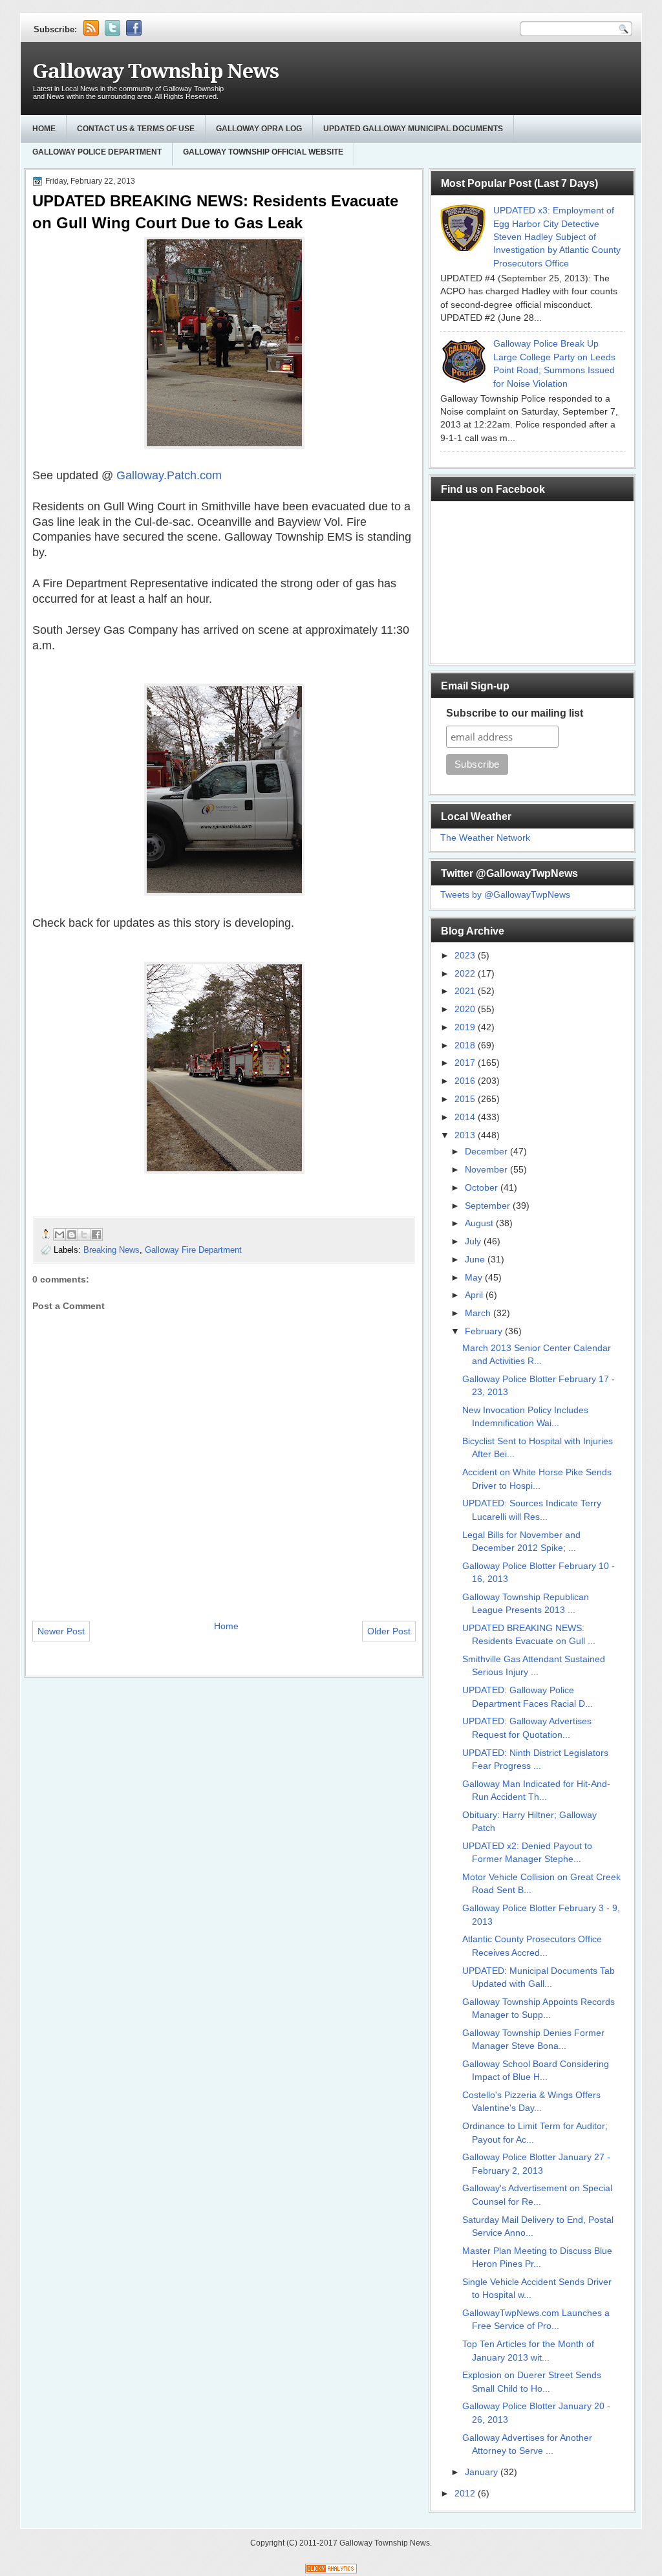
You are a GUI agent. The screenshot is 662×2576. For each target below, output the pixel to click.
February (485, 1331)
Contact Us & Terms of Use (136, 129)
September (489, 1206)
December (487, 1152)
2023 (466, 956)
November (487, 1170)
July (474, 1241)
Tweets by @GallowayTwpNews (505, 895)
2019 (466, 1027)
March (479, 1313)
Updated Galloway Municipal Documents (413, 129)
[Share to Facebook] (96, 1235)
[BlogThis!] (72, 1235)
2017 (466, 1063)
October (483, 1188)
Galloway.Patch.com (167, 475)
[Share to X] (84, 1235)
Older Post (389, 1631)
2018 (466, 1045)
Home (44, 129)
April (475, 1295)
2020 (466, 1009)
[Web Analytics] (331, 2571)
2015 (466, 1099)
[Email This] (59, 1235)
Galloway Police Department (97, 152)
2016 (466, 1081)
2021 (466, 991)
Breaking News (112, 1250)
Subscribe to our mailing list (515, 713)
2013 (466, 1135)
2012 (466, 2494)
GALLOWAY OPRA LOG (259, 129)
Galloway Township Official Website (263, 152)
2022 (466, 974)
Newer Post (61, 1631)
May (475, 1278)
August (480, 1223)
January (483, 2472)
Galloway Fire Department (193, 1250)
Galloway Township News (155, 71)
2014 (466, 1117)
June (476, 1260)
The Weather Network (485, 838)
